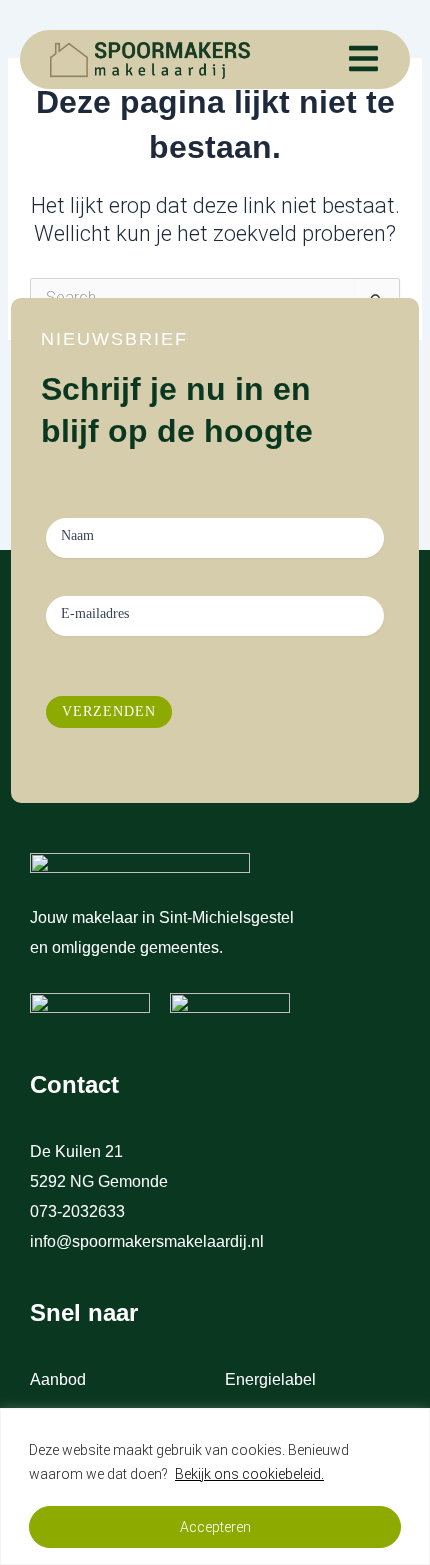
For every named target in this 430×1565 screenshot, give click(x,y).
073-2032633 (79, 1211)
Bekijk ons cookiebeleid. (249, 1474)
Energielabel (270, 1379)
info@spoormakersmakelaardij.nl (147, 1241)
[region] (215, 1486)
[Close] (409, 1425)
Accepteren (215, 1527)
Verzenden (109, 711)
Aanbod (58, 1379)
